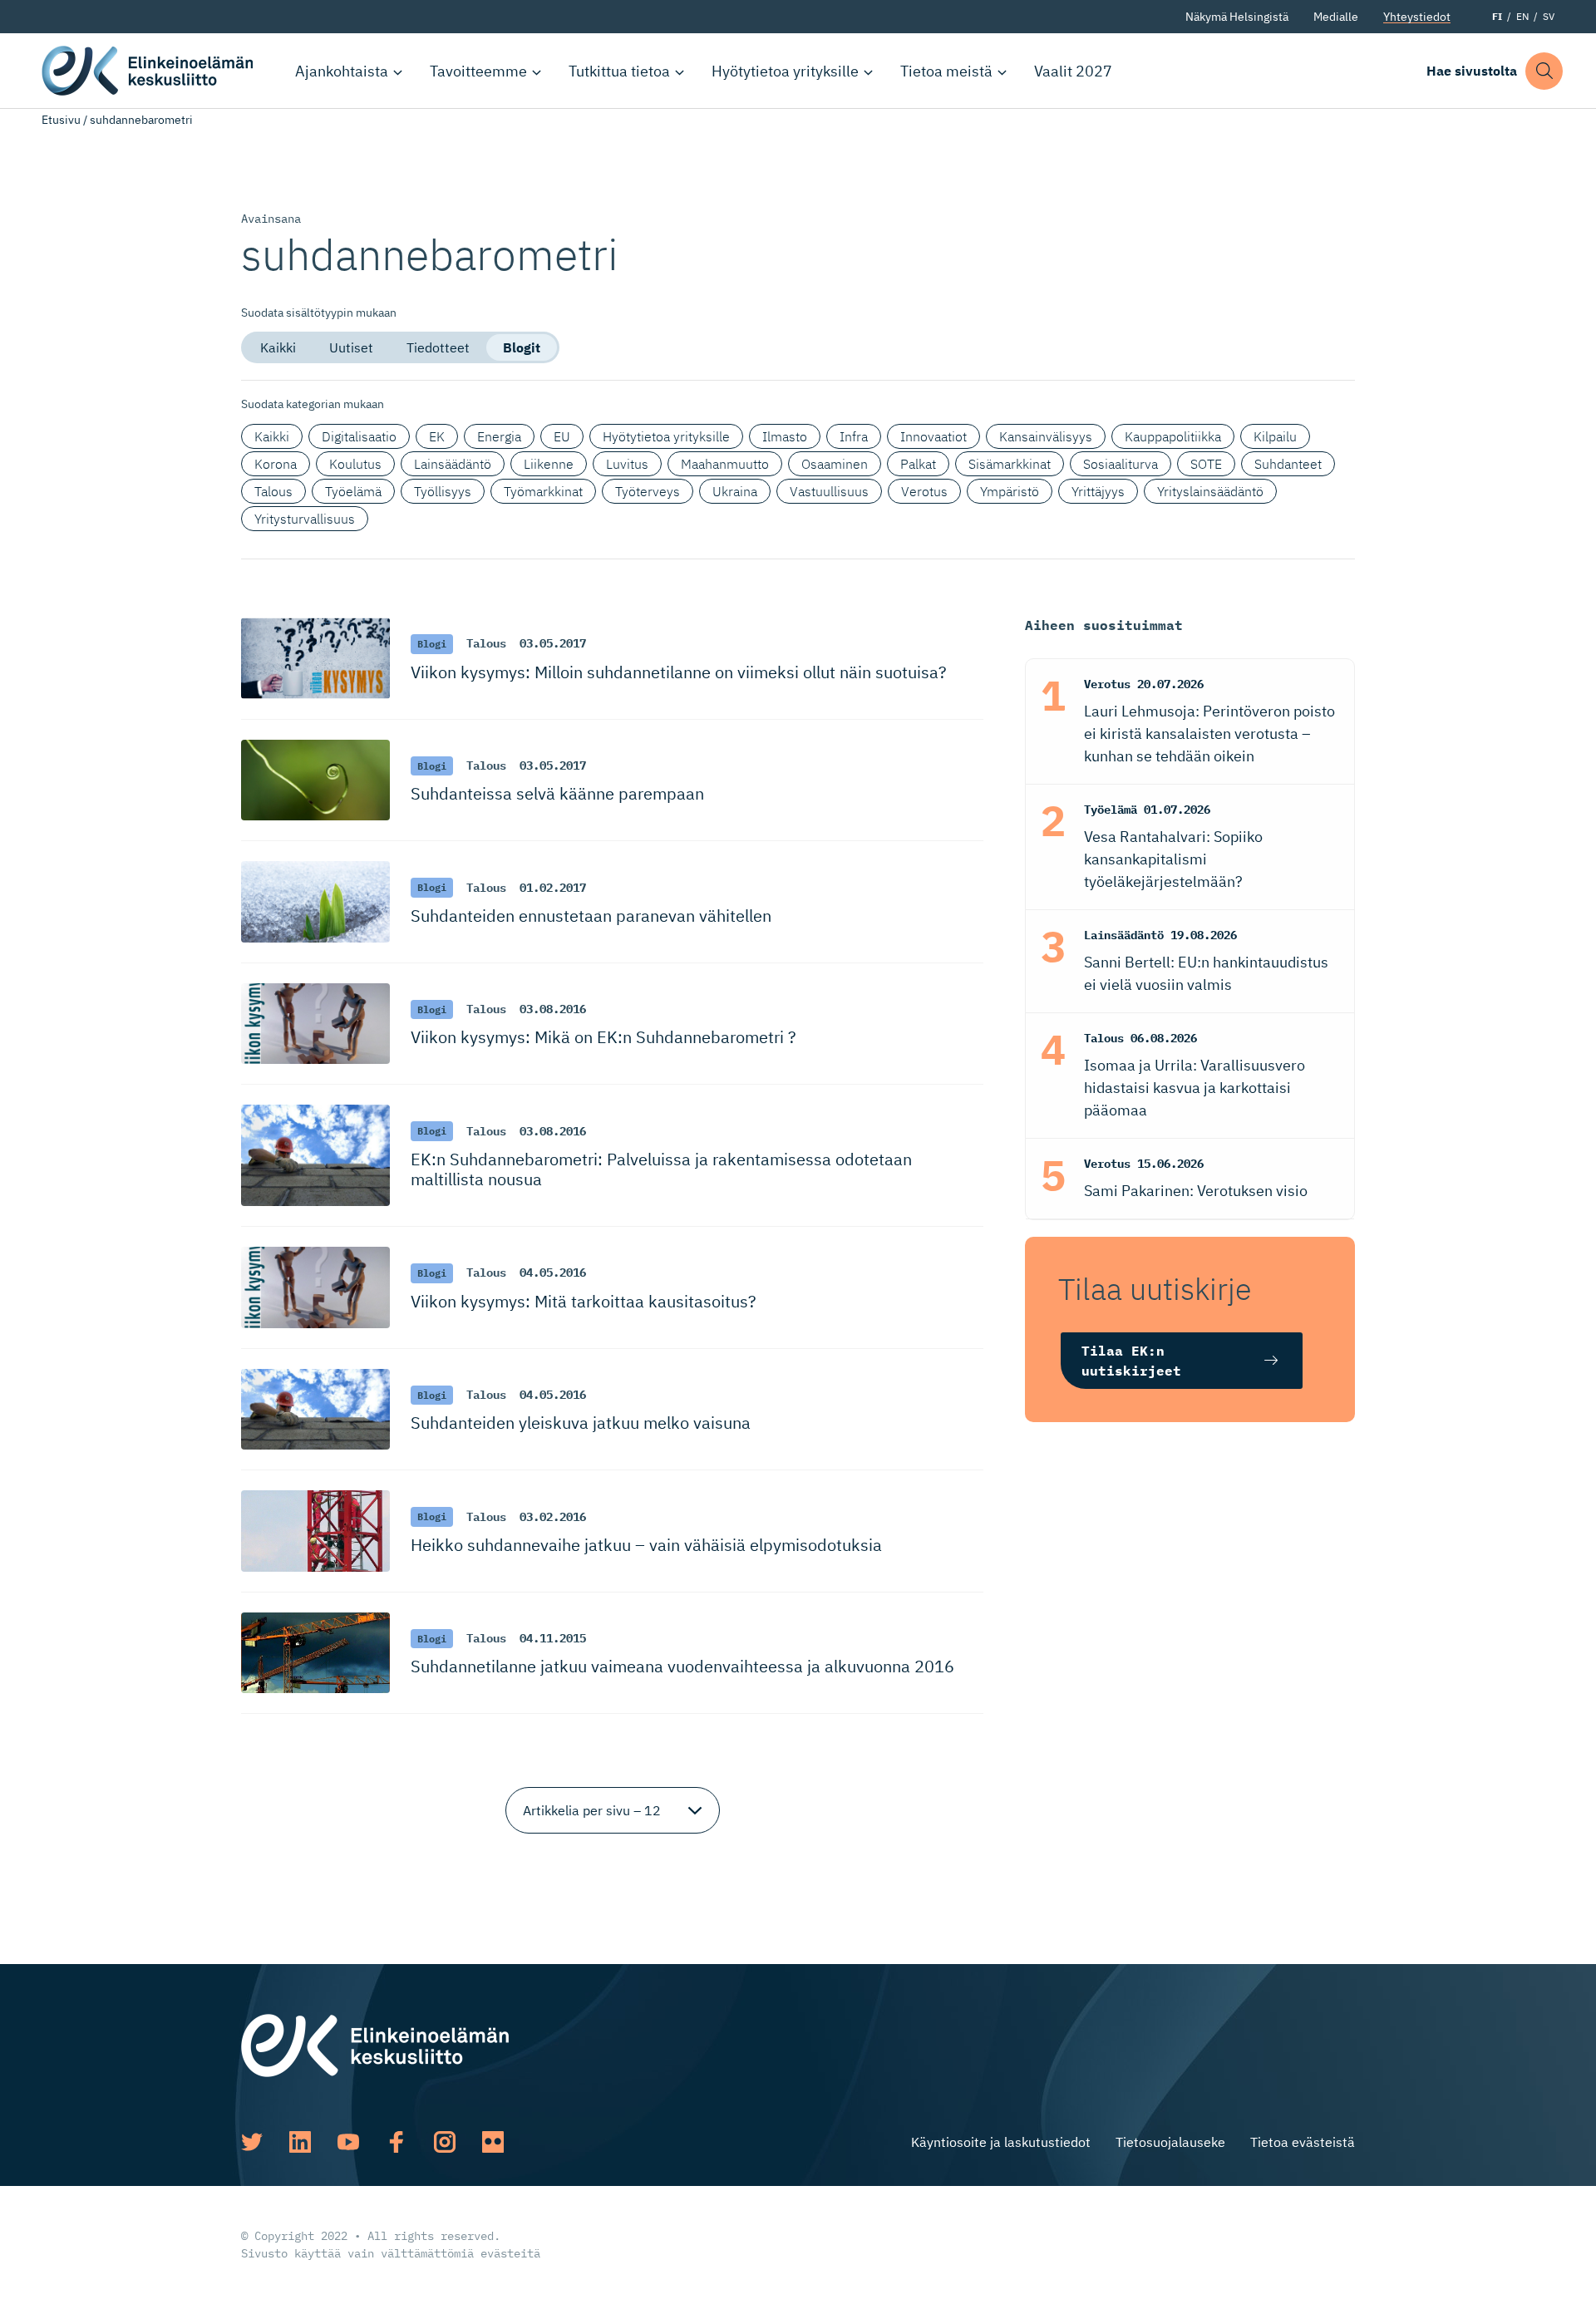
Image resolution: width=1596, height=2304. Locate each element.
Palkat (918, 464)
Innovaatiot (933, 436)
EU (562, 436)
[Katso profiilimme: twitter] (252, 2142)
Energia (499, 436)
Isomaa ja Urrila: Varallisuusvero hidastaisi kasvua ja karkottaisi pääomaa (1195, 1088)
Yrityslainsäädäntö (1210, 491)
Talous (273, 491)
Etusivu (61, 120)
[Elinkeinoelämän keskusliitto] (375, 2045)
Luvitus (627, 464)
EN (1522, 16)
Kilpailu (1275, 436)
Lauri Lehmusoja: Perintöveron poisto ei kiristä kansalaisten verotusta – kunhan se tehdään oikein (1209, 734)
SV (1549, 16)
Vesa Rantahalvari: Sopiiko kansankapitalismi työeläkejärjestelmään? (1173, 859)
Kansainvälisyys (1046, 436)
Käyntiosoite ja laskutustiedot (1001, 2142)
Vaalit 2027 (1073, 71)
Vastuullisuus (829, 491)
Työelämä (353, 491)
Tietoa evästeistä (1303, 2142)
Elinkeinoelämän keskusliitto (150, 71)
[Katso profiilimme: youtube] (348, 2142)
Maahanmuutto (725, 464)
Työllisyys (443, 491)
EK (437, 436)
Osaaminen (835, 464)
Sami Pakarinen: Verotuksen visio (1196, 1191)
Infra (854, 436)
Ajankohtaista (342, 71)
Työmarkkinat (543, 491)
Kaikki (278, 347)
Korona (276, 464)
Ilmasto (785, 436)
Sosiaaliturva (1121, 464)
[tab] (278, 347)
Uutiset (351, 347)
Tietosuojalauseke (1170, 2142)
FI (1497, 16)
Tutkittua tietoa (619, 71)
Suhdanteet (1288, 464)
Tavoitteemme (478, 71)
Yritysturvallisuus (305, 519)
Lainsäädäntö (453, 464)
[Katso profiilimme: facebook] (397, 2142)
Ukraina (735, 491)
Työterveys (648, 491)
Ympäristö (1010, 491)
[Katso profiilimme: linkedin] (300, 2142)
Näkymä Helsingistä (1237, 17)
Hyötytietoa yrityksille (785, 71)
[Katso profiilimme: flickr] (493, 2142)
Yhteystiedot (1417, 17)
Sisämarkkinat (1010, 464)
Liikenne (549, 464)
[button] (1544, 71)
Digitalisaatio (359, 436)
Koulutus (355, 464)
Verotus (924, 491)
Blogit (522, 347)
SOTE (1206, 464)
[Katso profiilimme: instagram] (445, 2142)
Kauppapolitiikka (1173, 436)
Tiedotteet (438, 347)
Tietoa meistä (946, 71)
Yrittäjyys (1098, 491)
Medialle (1336, 17)
